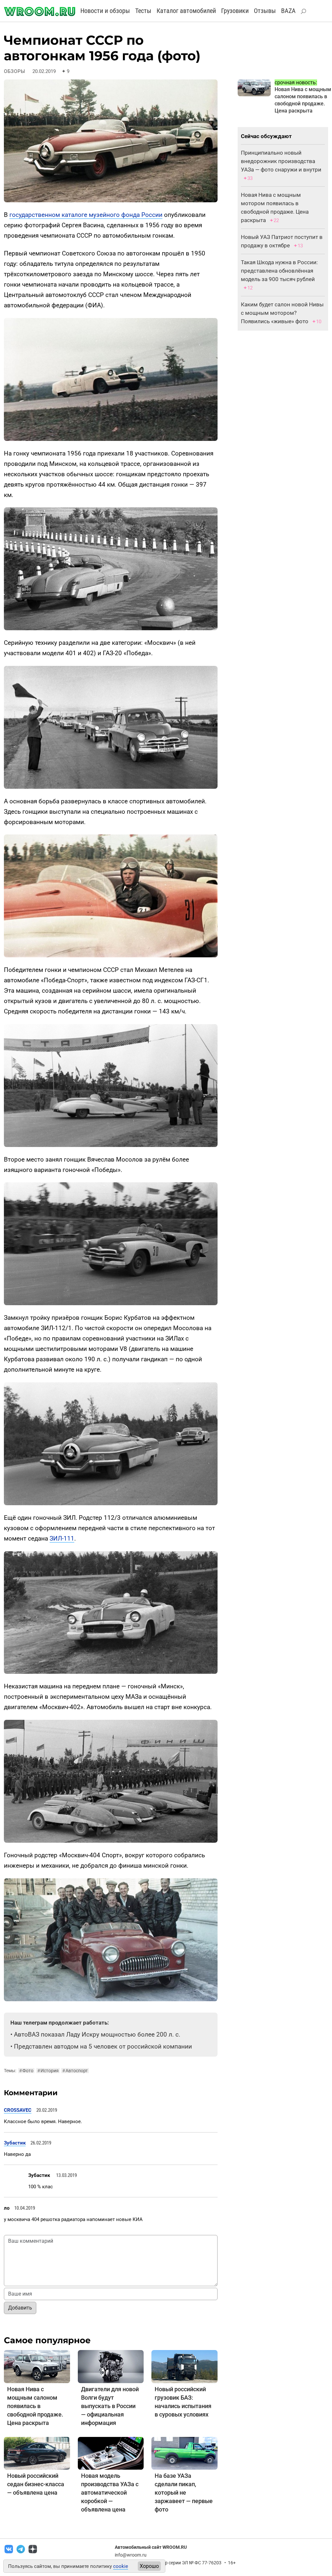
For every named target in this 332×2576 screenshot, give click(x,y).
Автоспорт (75, 2071)
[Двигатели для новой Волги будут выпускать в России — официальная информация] (111, 2366)
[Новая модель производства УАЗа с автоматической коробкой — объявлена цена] (111, 2453)
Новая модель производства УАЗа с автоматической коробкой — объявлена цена (110, 2493)
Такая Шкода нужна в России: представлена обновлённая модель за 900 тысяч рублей (279, 271)
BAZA (288, 11)
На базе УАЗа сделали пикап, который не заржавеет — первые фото (184, 2493)
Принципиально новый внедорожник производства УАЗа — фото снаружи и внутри (281, 161)
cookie (121, 2566)
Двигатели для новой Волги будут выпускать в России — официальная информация (110, 2406)
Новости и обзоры (105, 11)
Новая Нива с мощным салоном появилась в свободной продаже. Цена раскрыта (35, 2406)
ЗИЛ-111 (62, 1538)
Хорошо (149, 2566)
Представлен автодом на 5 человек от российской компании (103, 2046)
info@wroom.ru (131, 2555)
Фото (26, 2071)
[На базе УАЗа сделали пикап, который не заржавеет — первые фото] (184, 2453)
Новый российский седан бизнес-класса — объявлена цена (36, 2484)
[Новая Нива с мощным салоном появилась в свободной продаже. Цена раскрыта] (37, 2366)
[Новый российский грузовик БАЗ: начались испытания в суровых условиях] (184, 2366)
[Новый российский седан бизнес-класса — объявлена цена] (37, 2453)
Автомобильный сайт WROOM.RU (151, 2547)
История (48, 2071)
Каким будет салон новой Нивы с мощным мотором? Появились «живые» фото (282, 313)
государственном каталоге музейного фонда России (86, 215)
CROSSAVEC (18, 2110)
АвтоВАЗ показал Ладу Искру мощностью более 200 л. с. (97, 2034)
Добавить (20, 2308)
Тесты (143, 11)
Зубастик (15, 2143)
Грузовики (235, 11)
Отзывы (265, 11)
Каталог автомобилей (186, 11)
